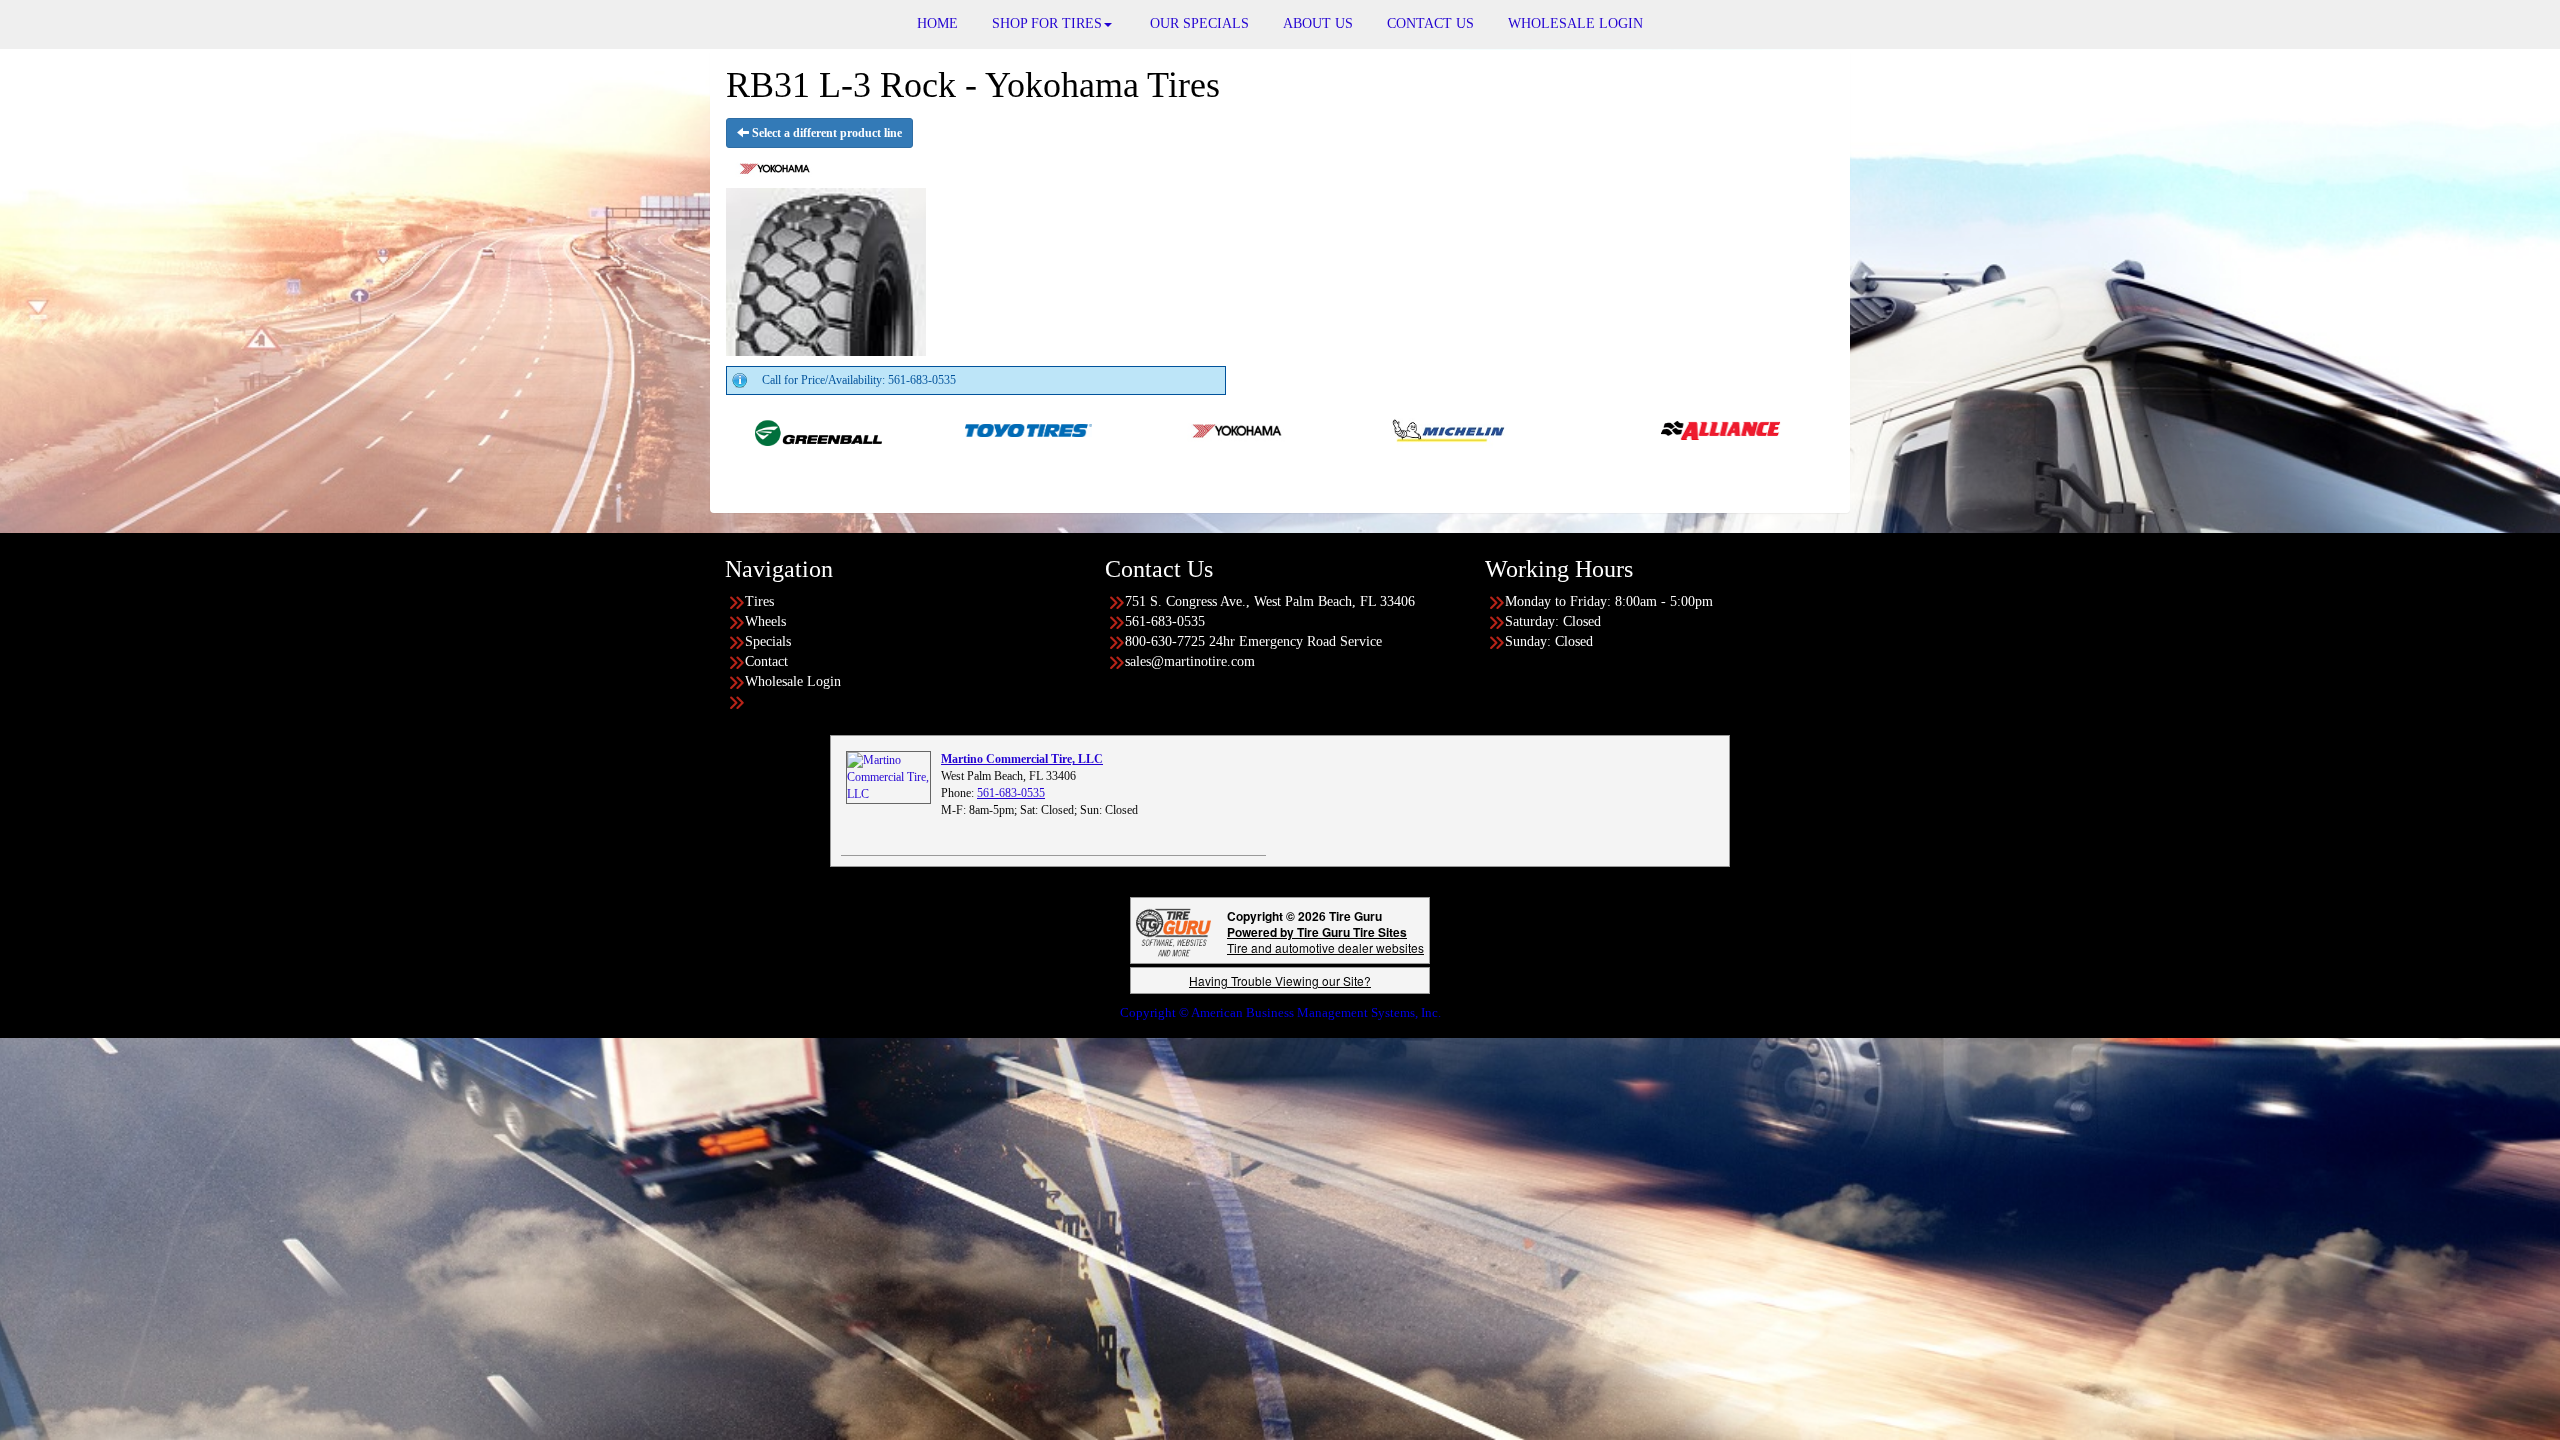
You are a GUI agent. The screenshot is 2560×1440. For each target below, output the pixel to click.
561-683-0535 (1011, 793)
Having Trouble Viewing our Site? (1280, 980)
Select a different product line (825, 133)
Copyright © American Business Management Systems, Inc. (1280, 1012)
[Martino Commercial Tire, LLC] (888, 777)
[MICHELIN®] (1287, 429)
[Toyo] (867, 429)
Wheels (765, 621)
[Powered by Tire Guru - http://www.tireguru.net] (1173, 930)
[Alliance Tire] (1559, 429)
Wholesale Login (793, 681)
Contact (766, 661)
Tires (759, 601)
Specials (768, 641)
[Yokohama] (1077, 429)
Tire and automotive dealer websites (1325, 939)
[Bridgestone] (1769, 429)
